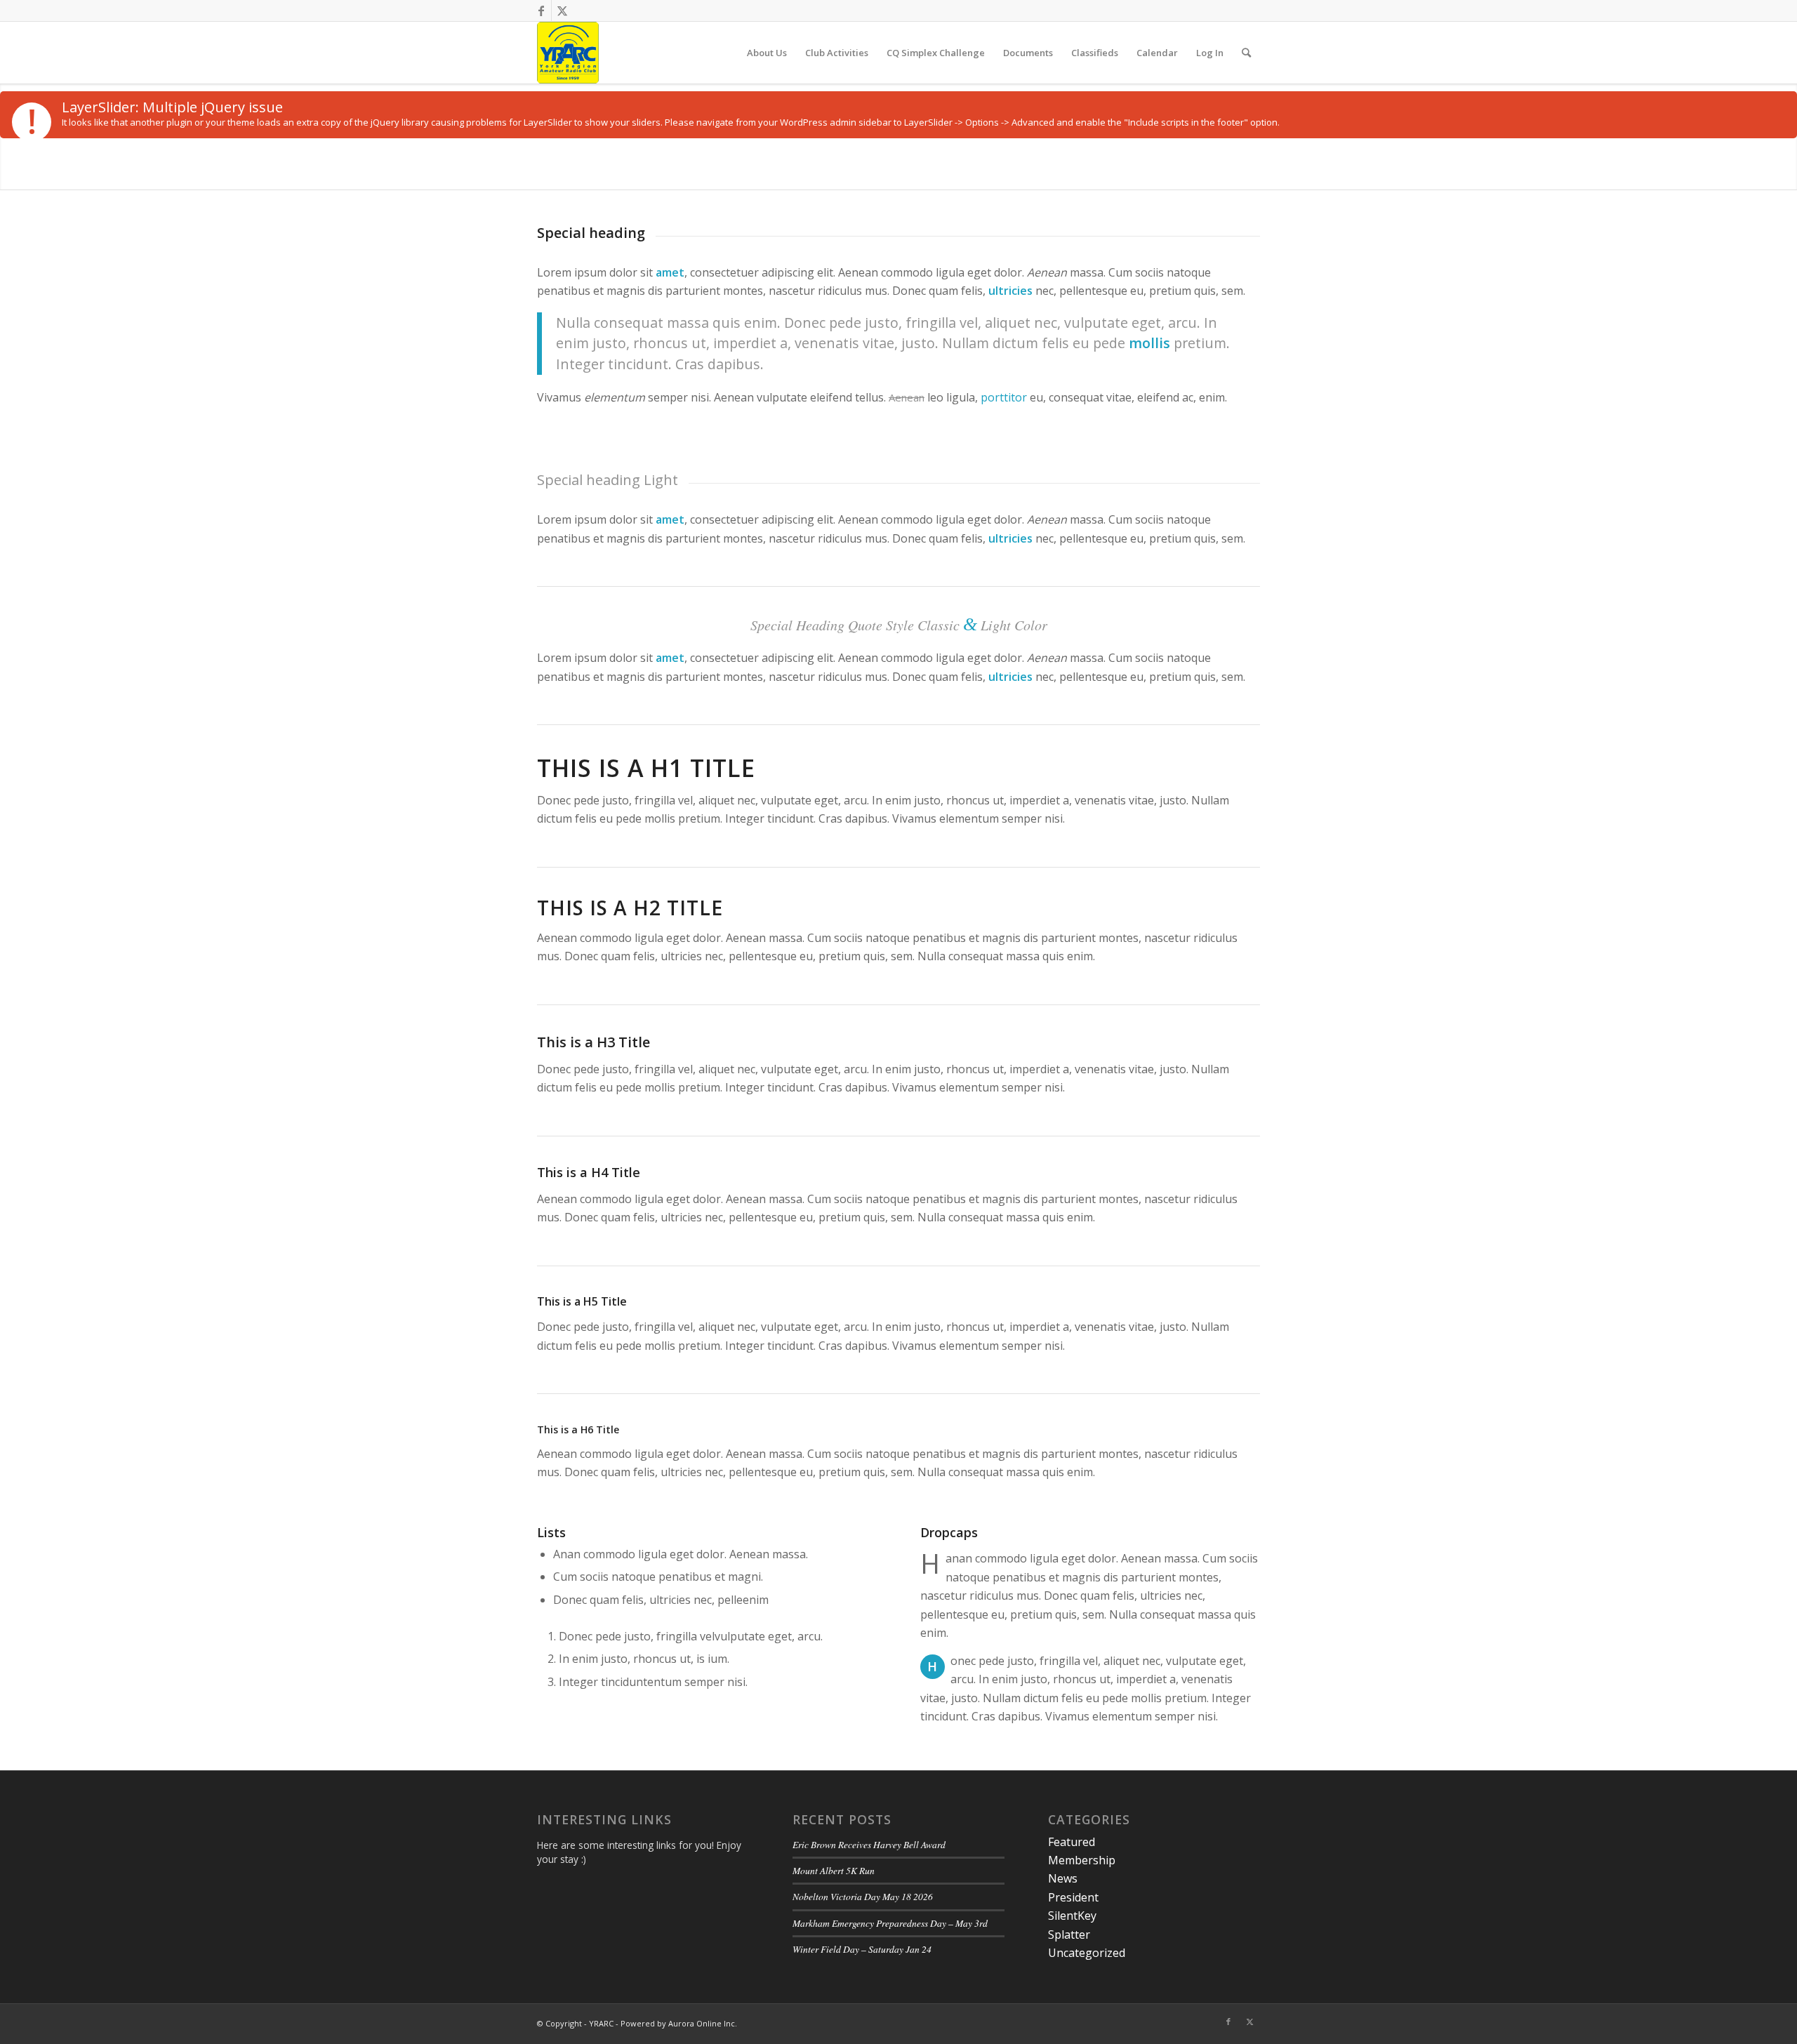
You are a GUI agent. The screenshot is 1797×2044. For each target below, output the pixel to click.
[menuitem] (767, 53)
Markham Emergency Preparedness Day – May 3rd (890, 1923)
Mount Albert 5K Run (834, 1870)
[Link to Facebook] (541, 11)
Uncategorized (1087, 1953)
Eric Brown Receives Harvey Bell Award (869, 1844)
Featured (1072, 1842)
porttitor (1004, 397)
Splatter (1069, 1934)
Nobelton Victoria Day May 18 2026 (863, 1896)
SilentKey (1072, 1916)
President (1073, 1897)
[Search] (1246, 53)
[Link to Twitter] (562, 11)
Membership (1082, 1860)
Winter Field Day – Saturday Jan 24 (862, 1949)
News (1063, 1878)
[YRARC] (568, 53)
